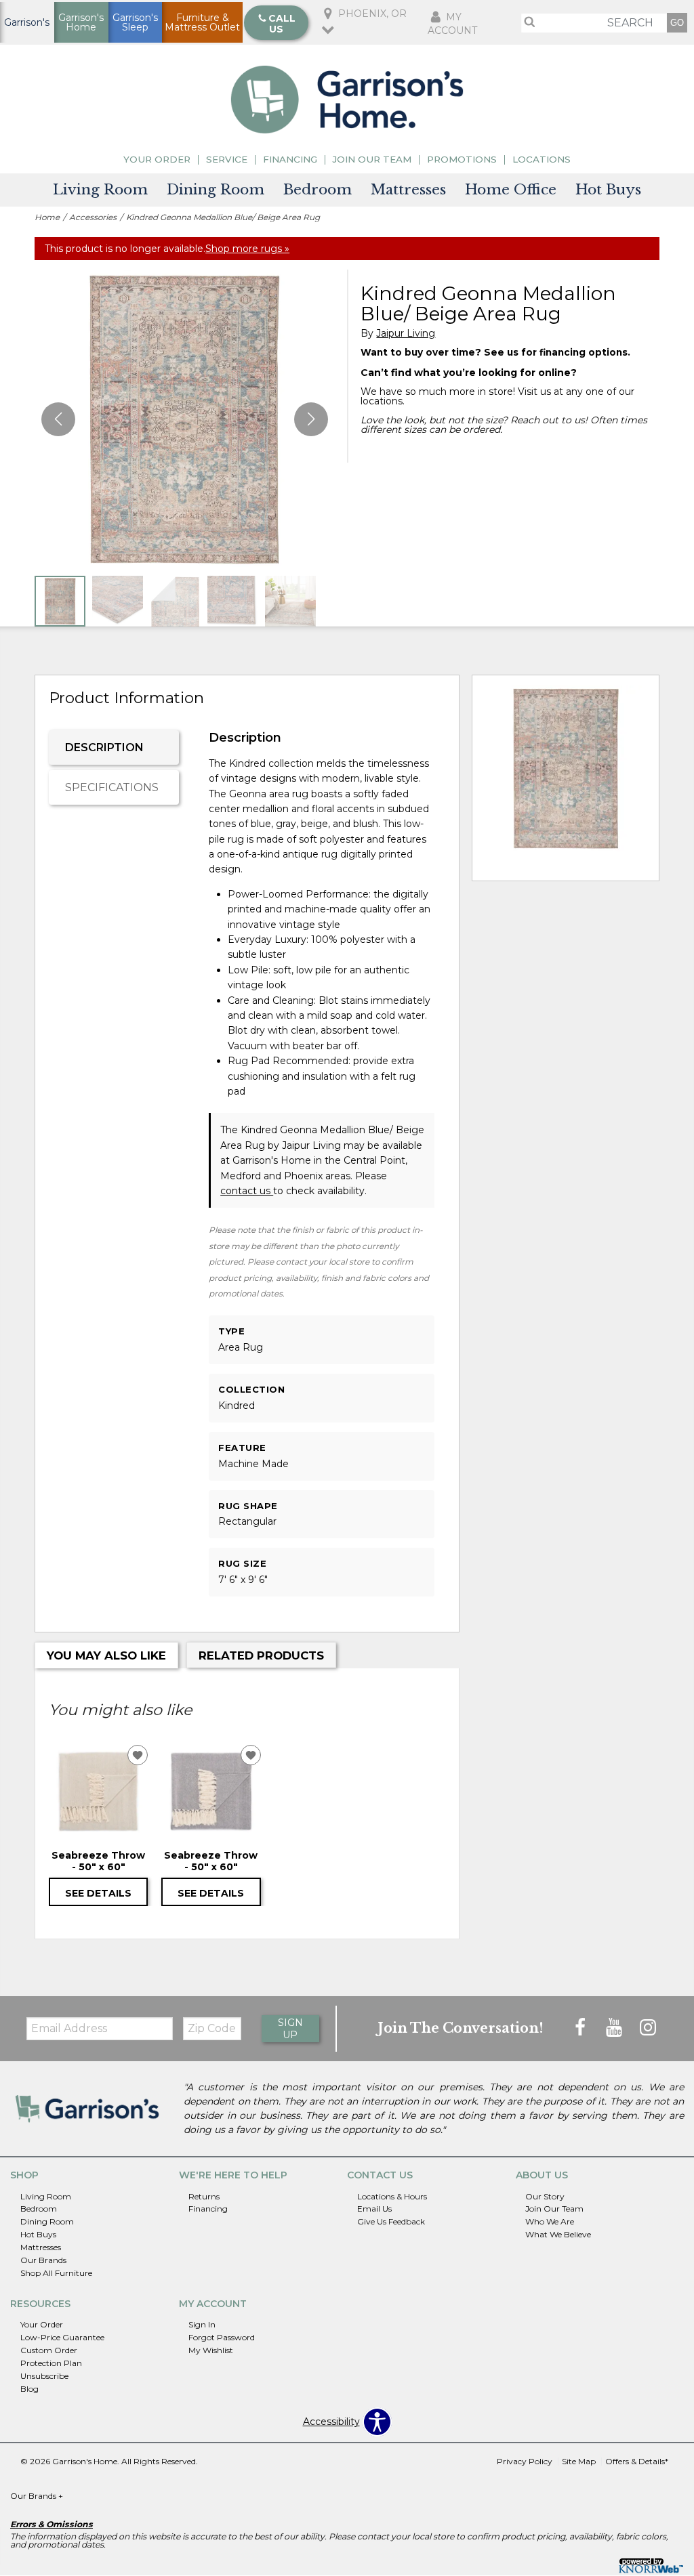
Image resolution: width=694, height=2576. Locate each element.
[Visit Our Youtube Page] (615, 2028)
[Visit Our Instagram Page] (648, 2028)
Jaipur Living (406, 334)
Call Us (282, 24)
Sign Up (290, 2029)
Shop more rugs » (247, 249)
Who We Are (550, 2221)
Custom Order (49, 2350)
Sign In (202, 2324)
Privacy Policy (525, 2461)
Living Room (100, 190)
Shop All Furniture (56, 2273)
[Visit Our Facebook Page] (581, 2028)
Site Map (579, 2461)
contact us (247, 1191)
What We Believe (558, 2234)
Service (227, 160)
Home (47, 217)
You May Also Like (106, 1655)
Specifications (112, 787)
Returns (204, 2196)
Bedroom (318, 190)
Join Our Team (372, 160)
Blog (29, 2389)
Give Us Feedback (391, 2221)
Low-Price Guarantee (62, 2337)
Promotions (462, 160)
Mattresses (408, 190)
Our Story (545, 2196)
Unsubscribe (44, 2376)
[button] (311, 419)
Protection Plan (51, 2363)
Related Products (261, 1655)
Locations (542, 160)
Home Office (511, 190)
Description (104, 747)
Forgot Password (222, 2337)
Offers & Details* (637, 2461)
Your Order (157, 160)
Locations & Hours (392, 2196)
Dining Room (216, 190)
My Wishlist (211, 2350)
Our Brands (43, 2260)
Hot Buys (608, 190)
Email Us (374, 2209)
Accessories (93, 217)
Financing (290, 160)
